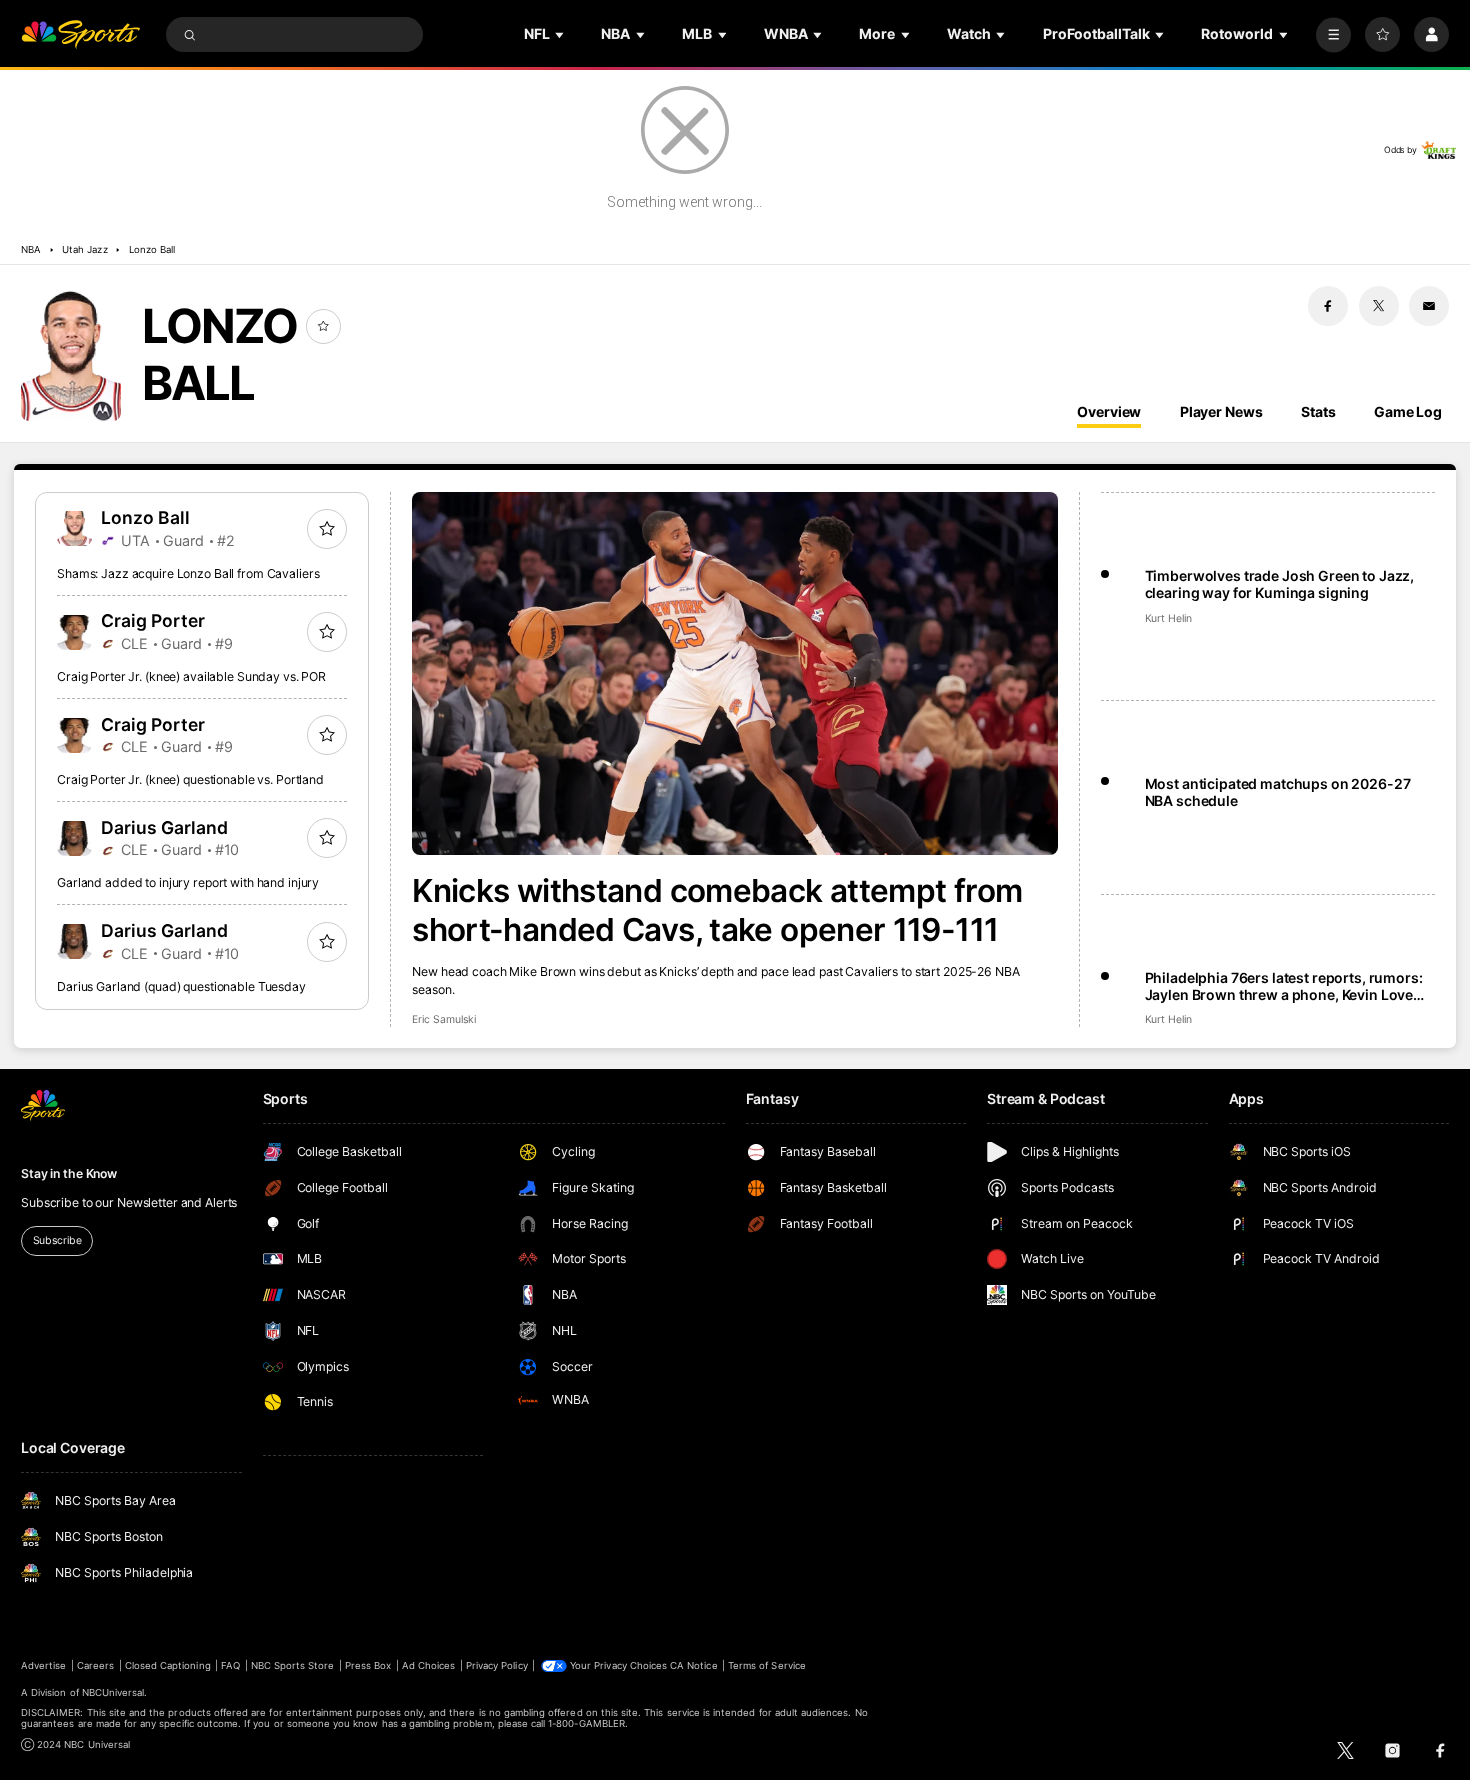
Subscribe (57, 1240)
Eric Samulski (443, 1019)
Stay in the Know (69, 1173)
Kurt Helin (1168, 618)
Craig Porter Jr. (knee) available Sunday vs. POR (191, 676)
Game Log (1408, 411)
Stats (1318, 411)
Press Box (368, 1665)
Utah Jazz (84, 249)
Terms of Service (767, 1665)
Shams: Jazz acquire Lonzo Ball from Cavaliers (188, 573)
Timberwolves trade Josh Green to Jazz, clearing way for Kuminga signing (1280, 584)
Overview (1109, 411)
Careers (95, 1665)
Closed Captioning (168, 1665)
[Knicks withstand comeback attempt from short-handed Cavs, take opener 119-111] (735, 673)
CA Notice (693, 1665)
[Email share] (1429, 306)
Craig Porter (153, 620)
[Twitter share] (1379, 306)
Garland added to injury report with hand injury (188, 882)
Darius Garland (164, 827)
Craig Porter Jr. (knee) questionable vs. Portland (190, 779)
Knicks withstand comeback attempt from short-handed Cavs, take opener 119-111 (717, 910)
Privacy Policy (497, 1665)
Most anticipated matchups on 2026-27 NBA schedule (1278, 792)
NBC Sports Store (293, 1665)
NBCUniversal (113, 1692)
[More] (1333, 34)
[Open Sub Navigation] (561, 34)
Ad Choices (428, 1665)
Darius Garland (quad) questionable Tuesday (181, 986)
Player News (1221, 411)
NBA (31, 249)
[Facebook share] (1328, 306)
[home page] (80, 34)
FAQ (230, 1665)
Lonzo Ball (152, 249)
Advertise (43, 1665)
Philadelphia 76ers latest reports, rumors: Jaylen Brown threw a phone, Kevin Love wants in (1284, 986)
